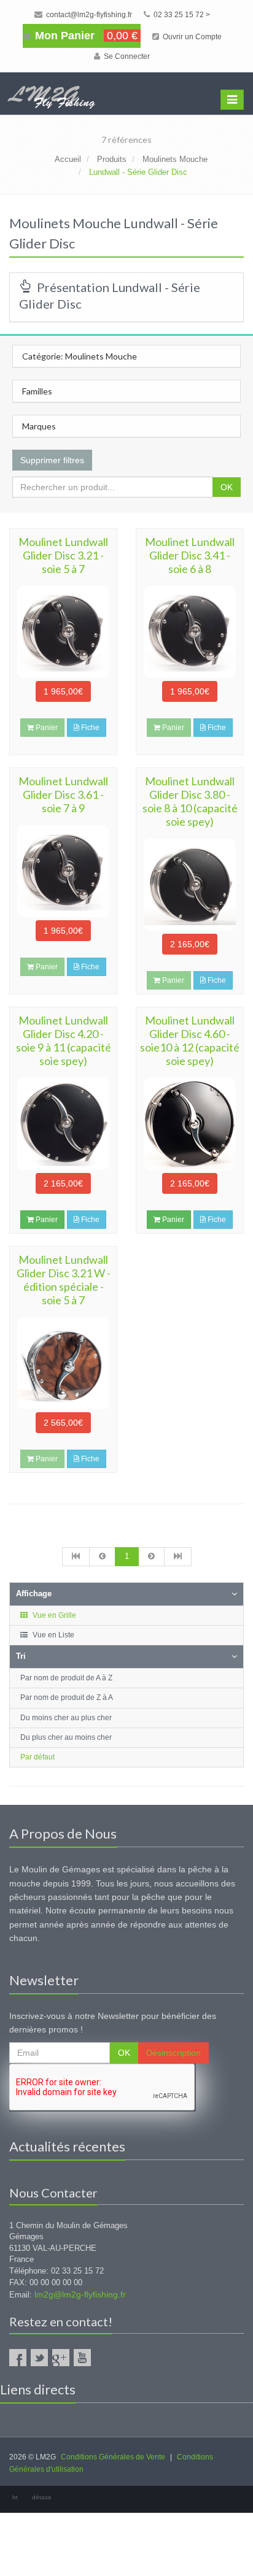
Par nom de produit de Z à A (67, 1697)
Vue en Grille (53, 1615)
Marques (39, 426)
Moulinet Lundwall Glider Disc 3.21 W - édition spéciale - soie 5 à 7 (64, 1280)
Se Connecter (126, 56)
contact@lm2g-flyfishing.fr (88, 15)
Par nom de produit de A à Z (66, 1678)
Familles (37, 391)
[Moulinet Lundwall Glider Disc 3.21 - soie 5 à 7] (63, 632)
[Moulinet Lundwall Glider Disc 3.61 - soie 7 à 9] (63, 871)
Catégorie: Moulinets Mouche (80, 356)
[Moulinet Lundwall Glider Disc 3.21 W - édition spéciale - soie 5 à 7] (63, 1363)
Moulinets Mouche (175, 159)
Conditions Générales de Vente (113, 2457)
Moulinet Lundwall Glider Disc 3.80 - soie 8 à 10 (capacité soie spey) (190, 801)
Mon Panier (85, 36)
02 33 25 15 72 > (181, 15)
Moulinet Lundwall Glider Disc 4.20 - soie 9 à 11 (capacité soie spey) (64, 1040)
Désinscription (173, 2053)
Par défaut (37, 1757)
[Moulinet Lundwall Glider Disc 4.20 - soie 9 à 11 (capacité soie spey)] (63, 1124)
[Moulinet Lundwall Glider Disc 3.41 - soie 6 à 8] (190, 632)
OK (227, 487)
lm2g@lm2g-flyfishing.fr (80, 2294)
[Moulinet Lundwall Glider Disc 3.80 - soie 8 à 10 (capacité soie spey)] (190, 885)
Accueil (68, 159)
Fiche (89, 728)
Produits (112, 159)
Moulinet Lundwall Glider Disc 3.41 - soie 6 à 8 (190, 555)
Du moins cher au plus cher (66, 1718)
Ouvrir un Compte (191, 37)
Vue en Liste (53, 1635)
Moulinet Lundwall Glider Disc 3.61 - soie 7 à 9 (63, 794)
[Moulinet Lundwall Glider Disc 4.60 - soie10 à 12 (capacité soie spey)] (190, 1124)
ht (15, 2497)
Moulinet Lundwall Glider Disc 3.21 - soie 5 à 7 (63, 555)
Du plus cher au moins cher (66, 1737)
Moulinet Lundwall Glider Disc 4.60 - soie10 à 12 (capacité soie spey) (190, 1040)
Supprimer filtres (52, 460)
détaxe (42, 2497)
